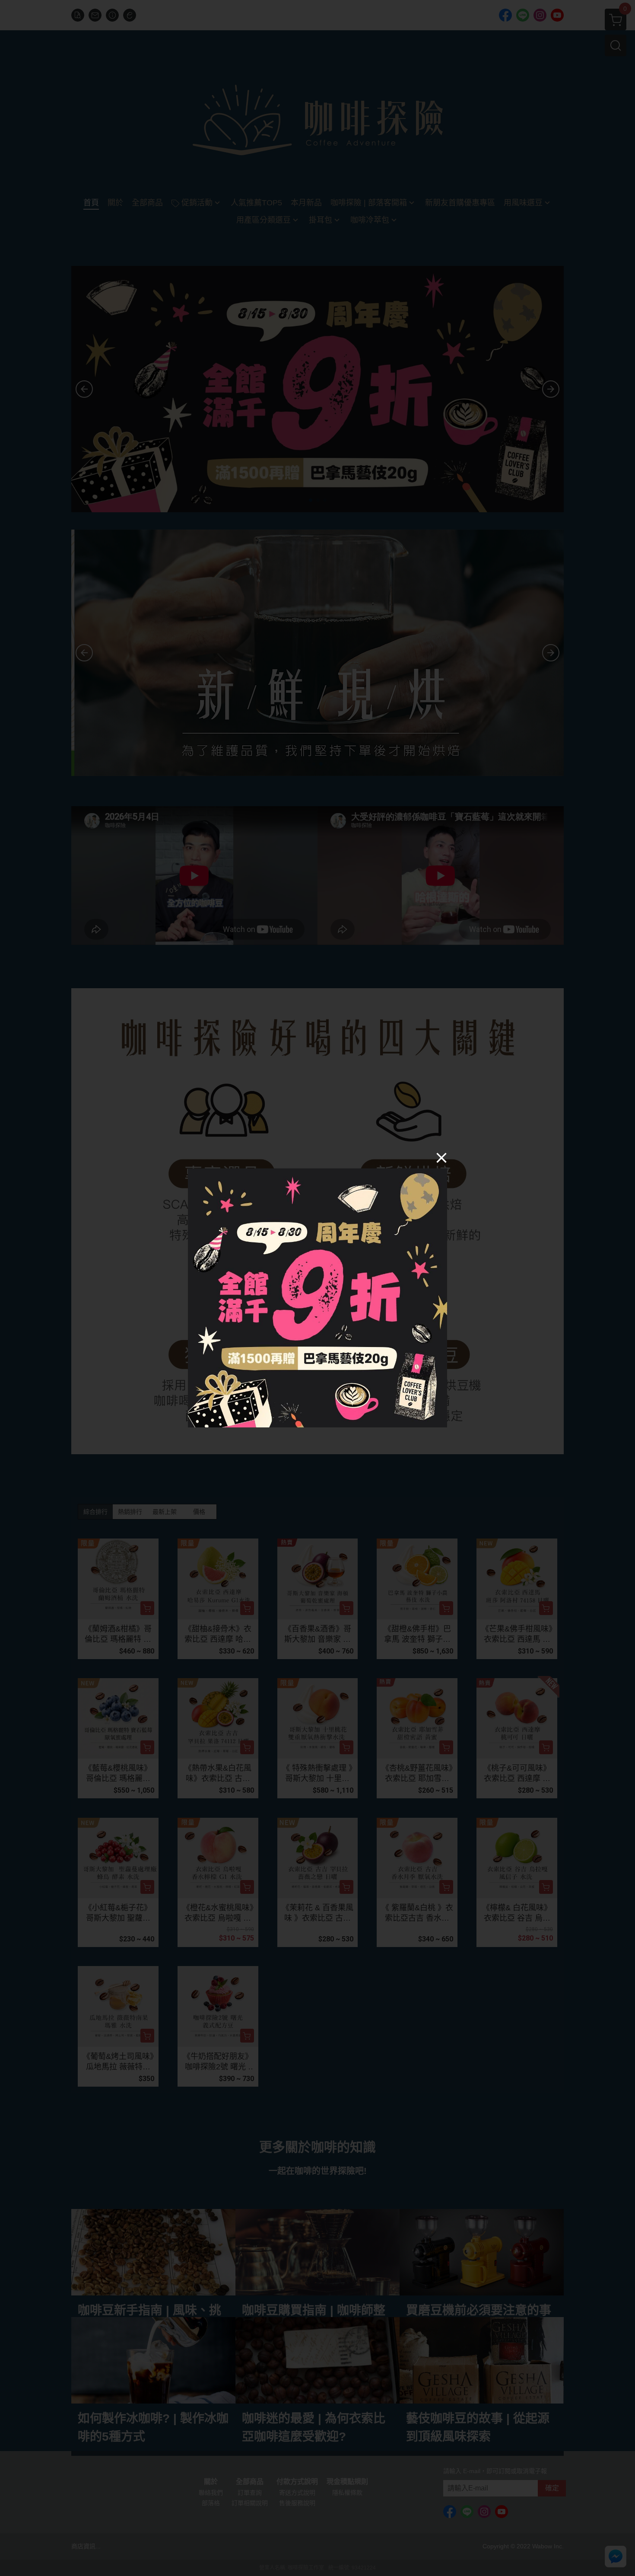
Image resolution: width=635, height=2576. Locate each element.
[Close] (441, 1157)
